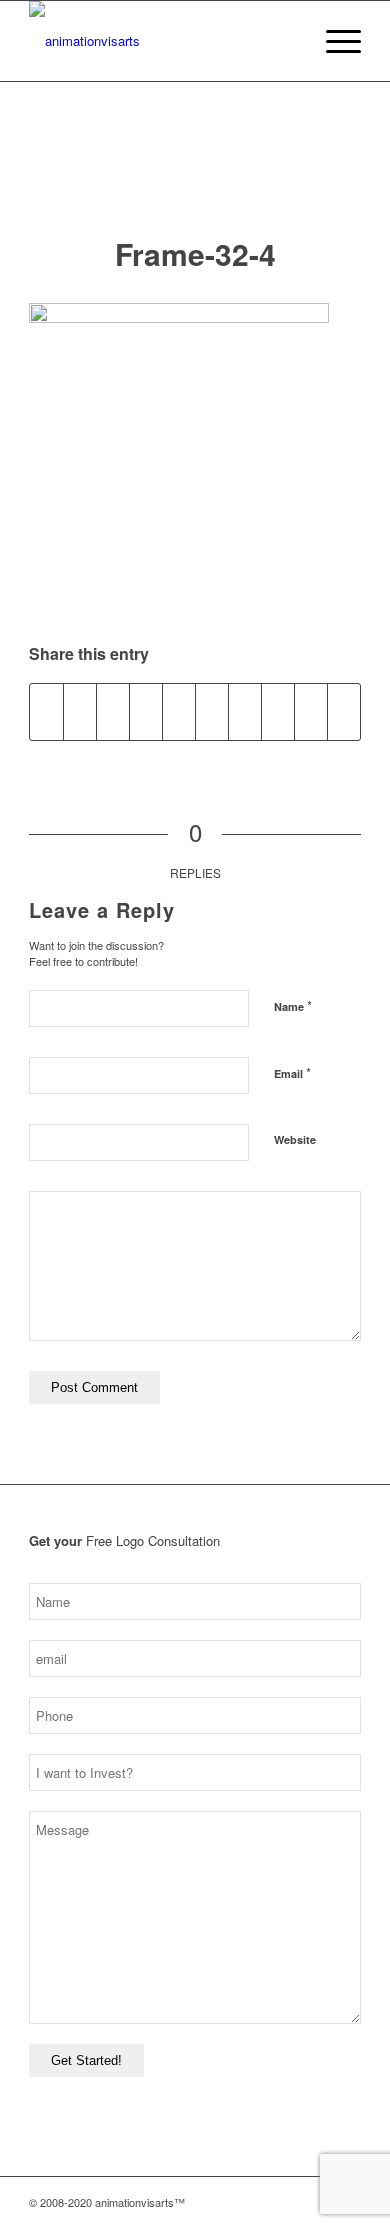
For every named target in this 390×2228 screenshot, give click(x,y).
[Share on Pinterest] (179, 712)
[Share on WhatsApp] (146, 712)
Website (295, 1139)
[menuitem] (286, 41)
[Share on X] (80, 712)
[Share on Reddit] (311, 712)
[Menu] (333, 41)
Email (292, 1072)
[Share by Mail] (344, 712)
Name (293, 1005)
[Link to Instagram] (256, 2202)
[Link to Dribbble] (316, 2202)
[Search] (286, 41)
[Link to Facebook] (286, 2202)
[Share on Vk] (278, 712)
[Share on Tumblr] (245, 712)
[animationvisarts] (161, 41)
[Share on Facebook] (46, 712)
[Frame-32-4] (195, 178)
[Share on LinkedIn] (212, 712)
